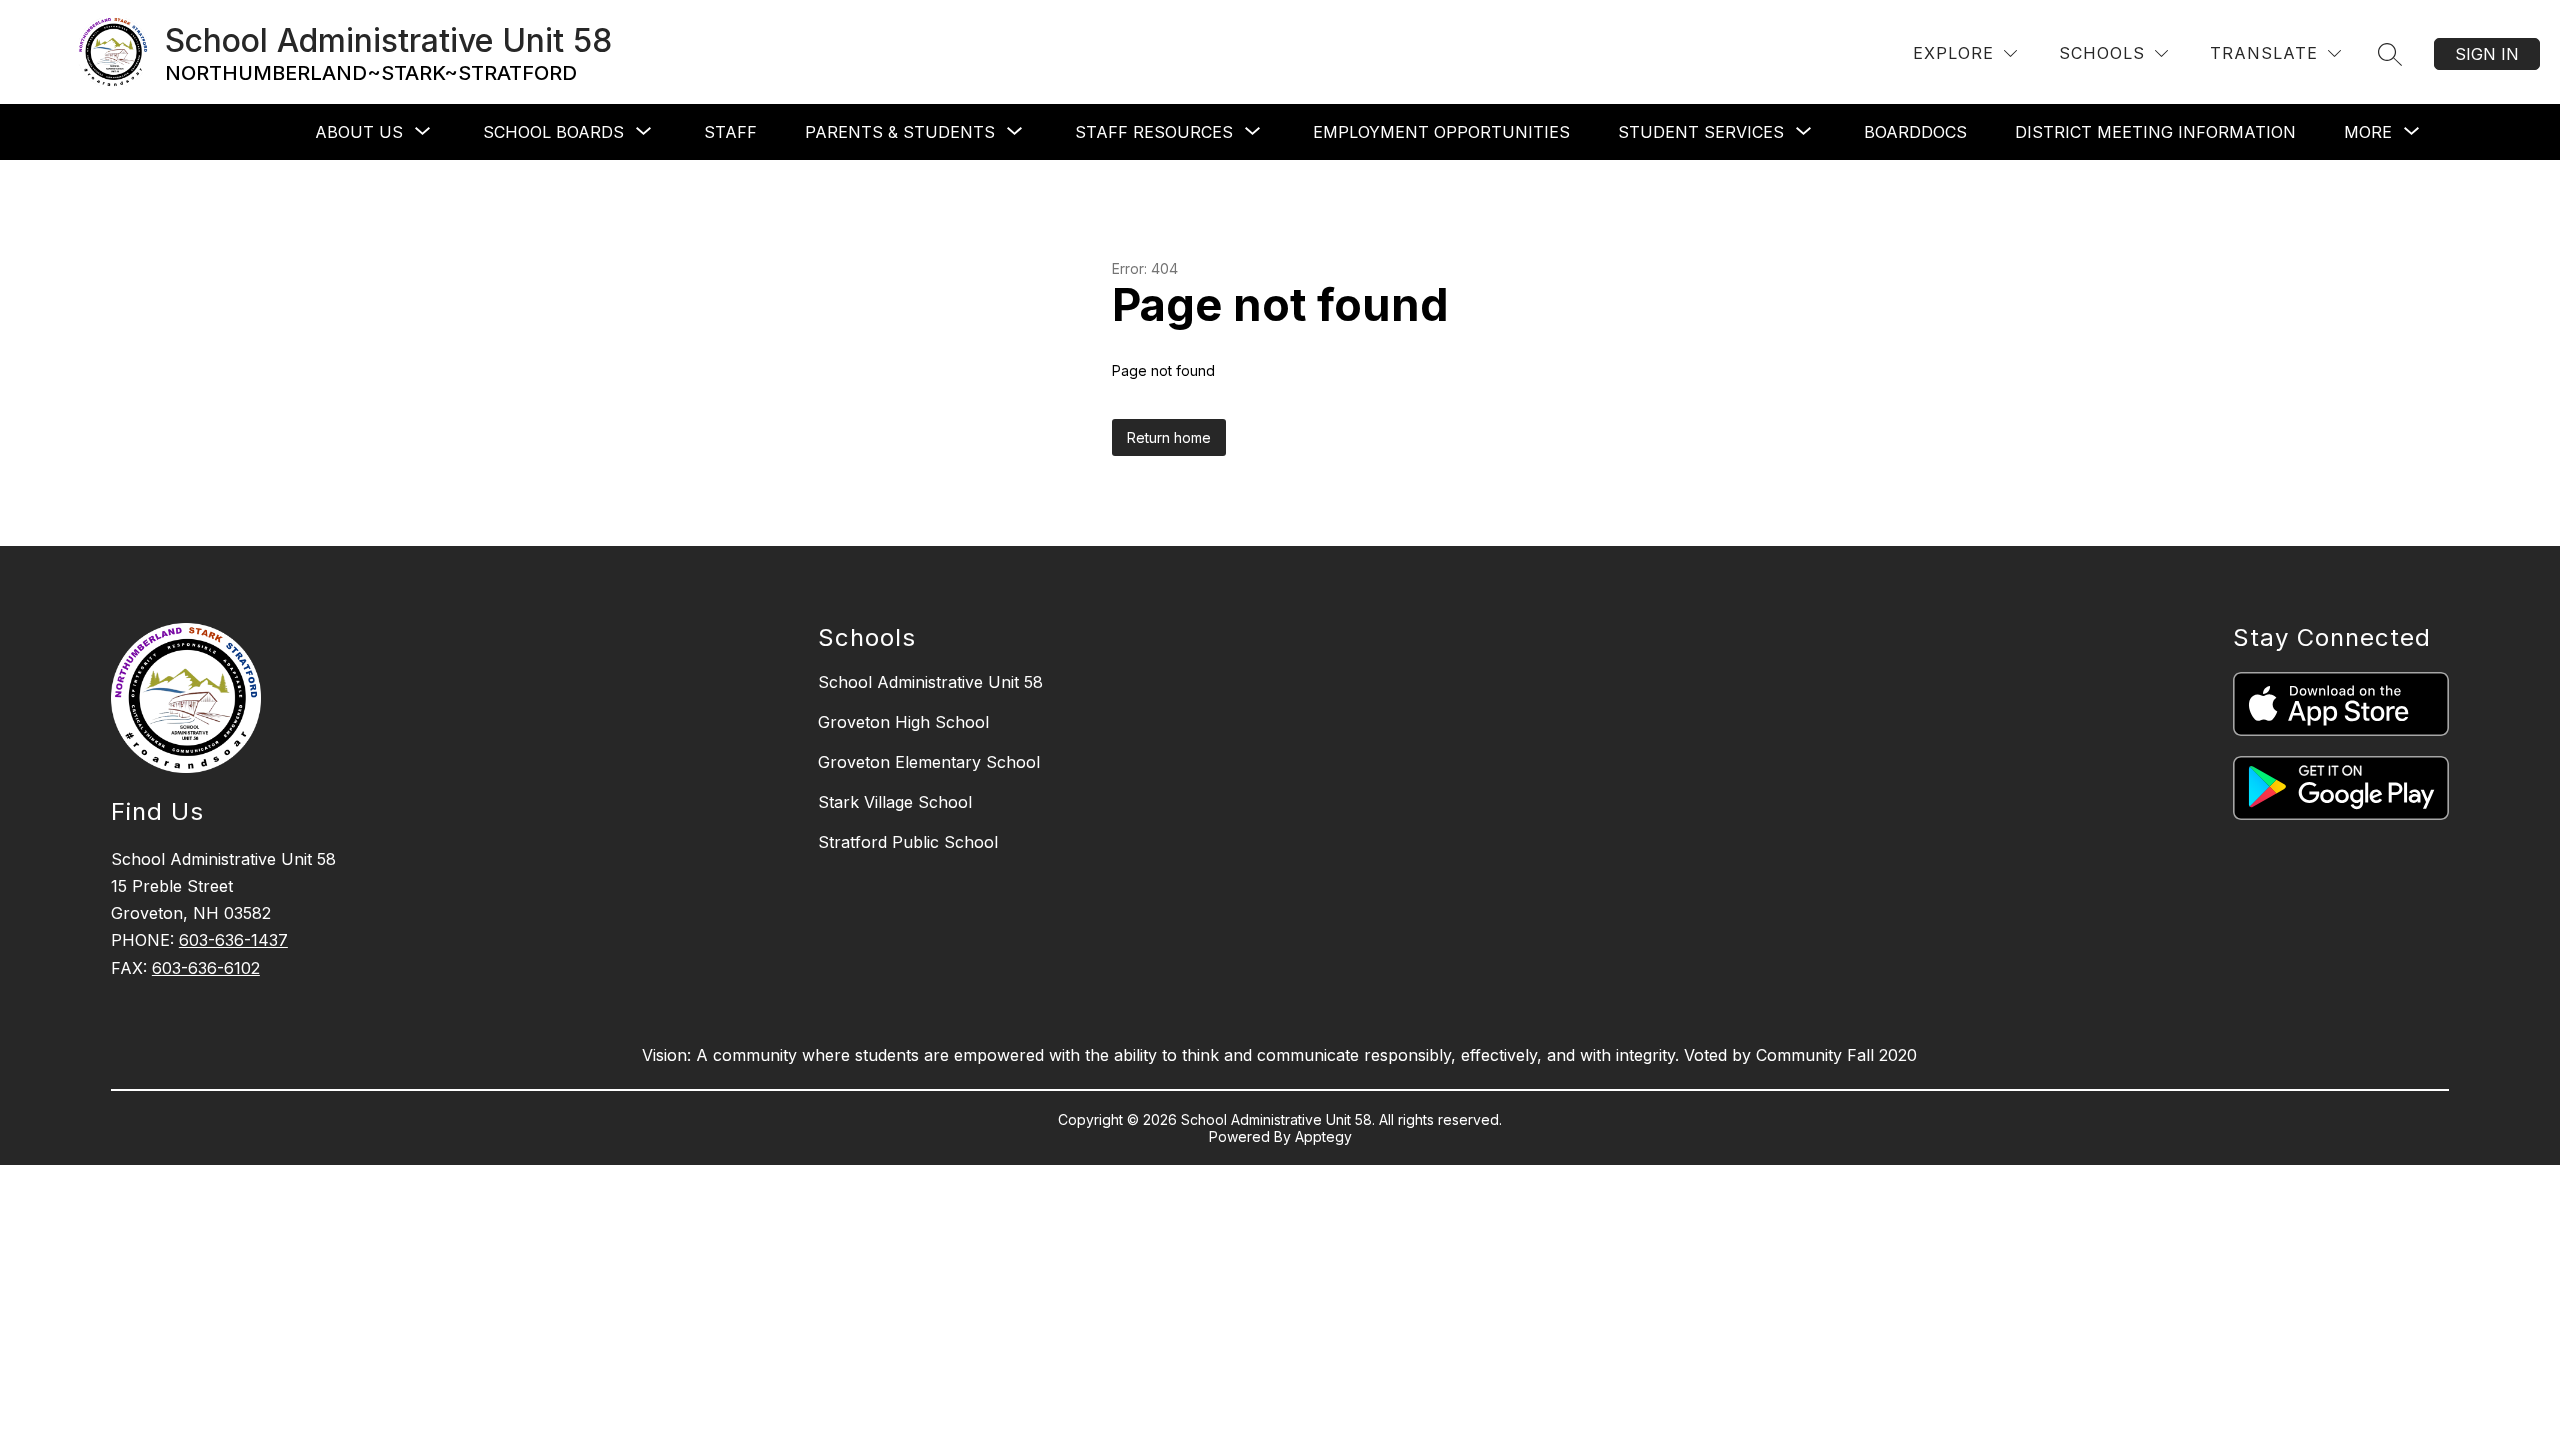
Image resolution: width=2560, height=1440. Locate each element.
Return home (1169, 437)
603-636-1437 (233, 940)
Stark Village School (895, 802)
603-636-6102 (206, 968)
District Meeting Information (2155, 132)
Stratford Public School (908, 842)
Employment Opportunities (1441, 132)
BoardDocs (1915, 132)
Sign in (2487, 54)
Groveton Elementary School (929, 762)
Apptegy (1323, 1136)
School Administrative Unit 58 (930, 682)
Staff (730, 132)
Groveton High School (903, 722)
